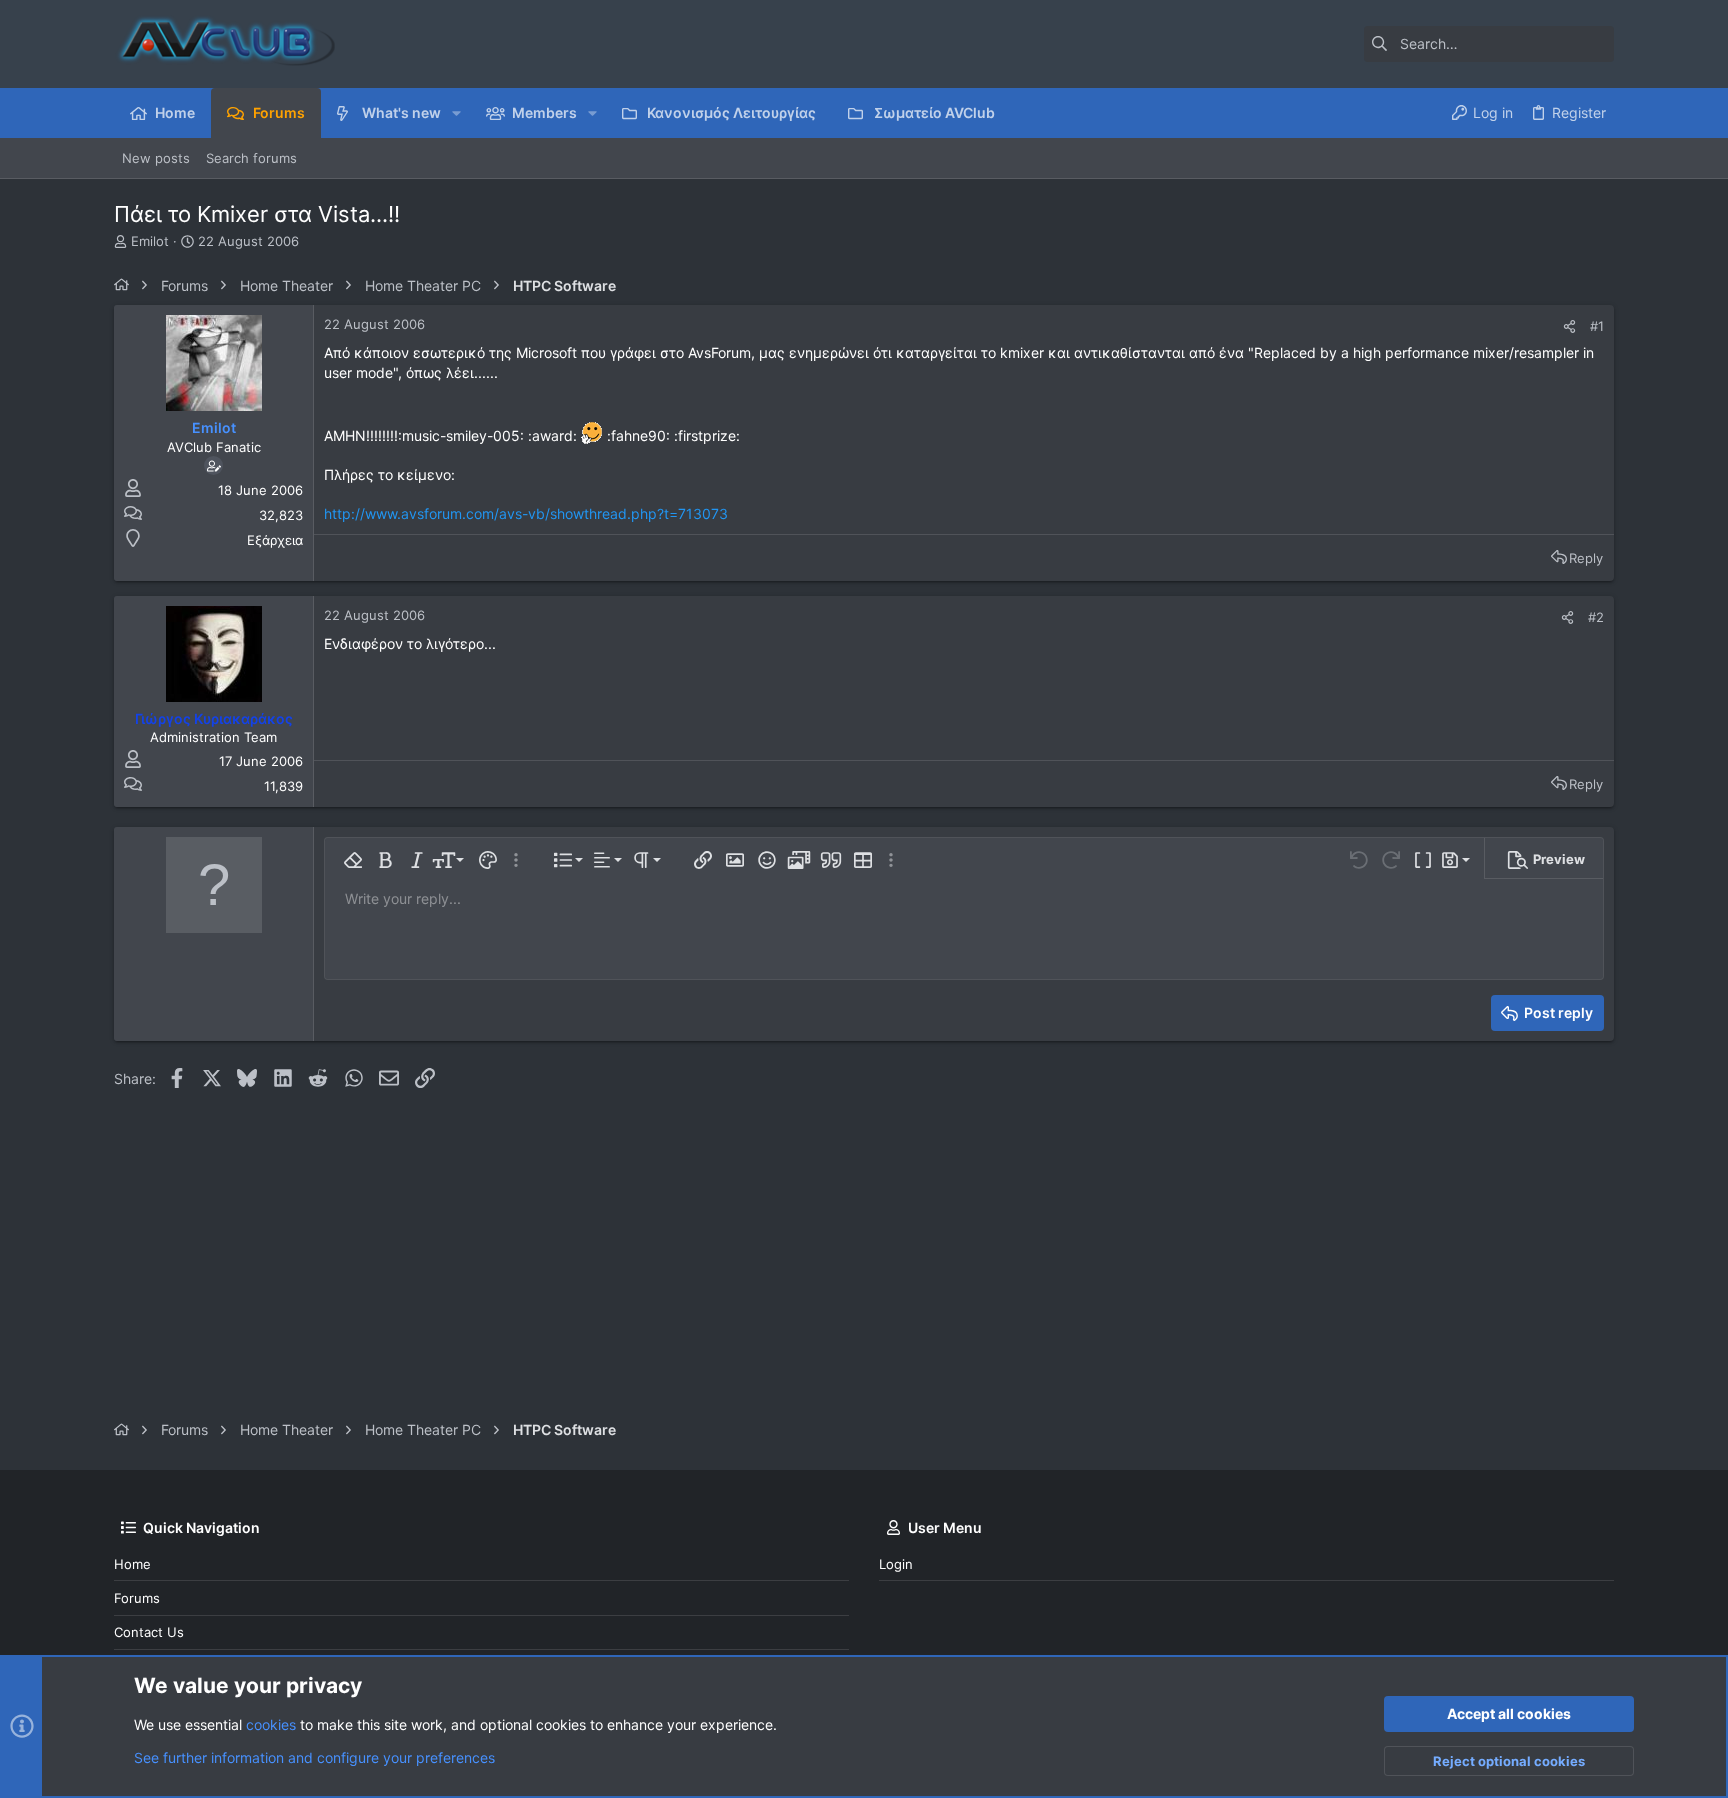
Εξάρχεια (275, 540)
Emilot (150, 241)
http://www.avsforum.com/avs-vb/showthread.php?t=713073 (526, 513)
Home (132, 1564)
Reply (1586, 558)
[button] (456, 113)
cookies (271, 1724)
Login (896, 1564)
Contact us (149, 1632)
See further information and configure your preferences (314, 1757)
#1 (1597, 326)
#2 (1596, 617)
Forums (137, 1598)
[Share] (1569, 326)
